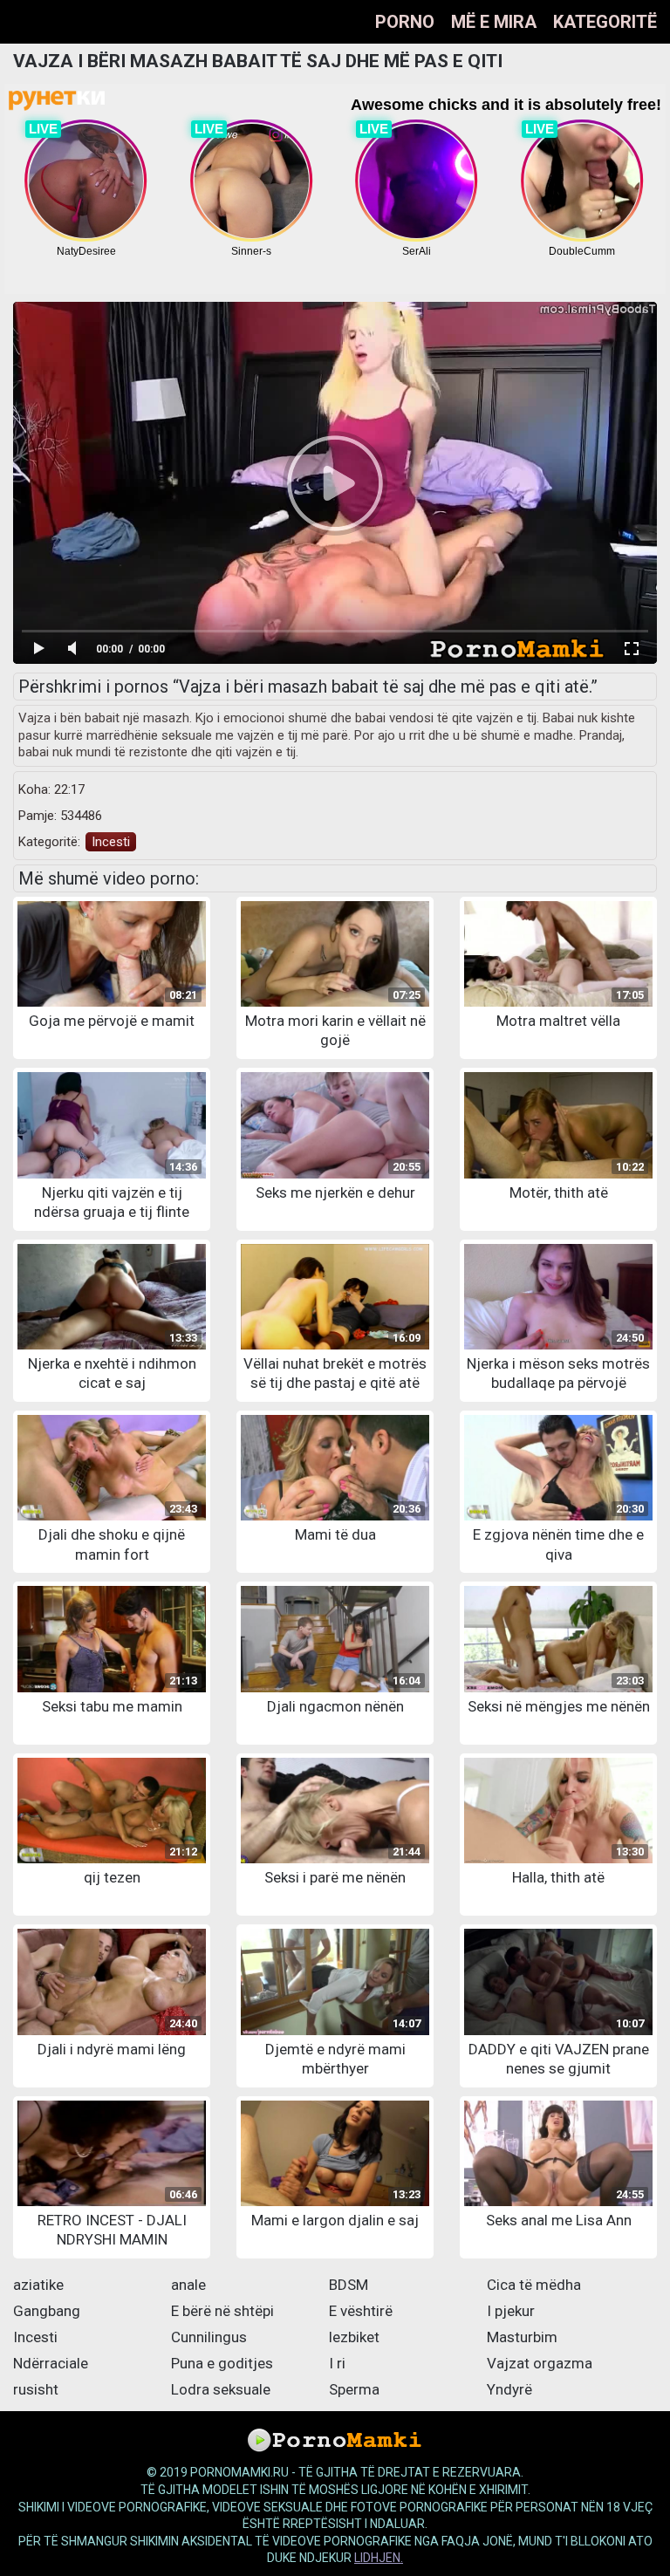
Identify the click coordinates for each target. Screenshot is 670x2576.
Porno (405, 22)
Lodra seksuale (221, 2389)
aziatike (38, 2285)
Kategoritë (605, 22)
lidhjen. (379, 2558)
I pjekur (511, 2311)
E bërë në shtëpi (222, 2311)
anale (188, 2285)
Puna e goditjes (222, 2363)
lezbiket (354, 2337)
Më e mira (494, 22)
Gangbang (47, 2311)
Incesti (111, 842)
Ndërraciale (51, 2363)
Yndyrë (509, 2389)
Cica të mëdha (534, 2285)
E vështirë (361, 2311)
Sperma (354, 2389)
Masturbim (522, 2337)
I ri (337, 2363)
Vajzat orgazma (540, 2363)
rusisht (36, 2389)
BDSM (349, 2285)
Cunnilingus (209, 2337)
